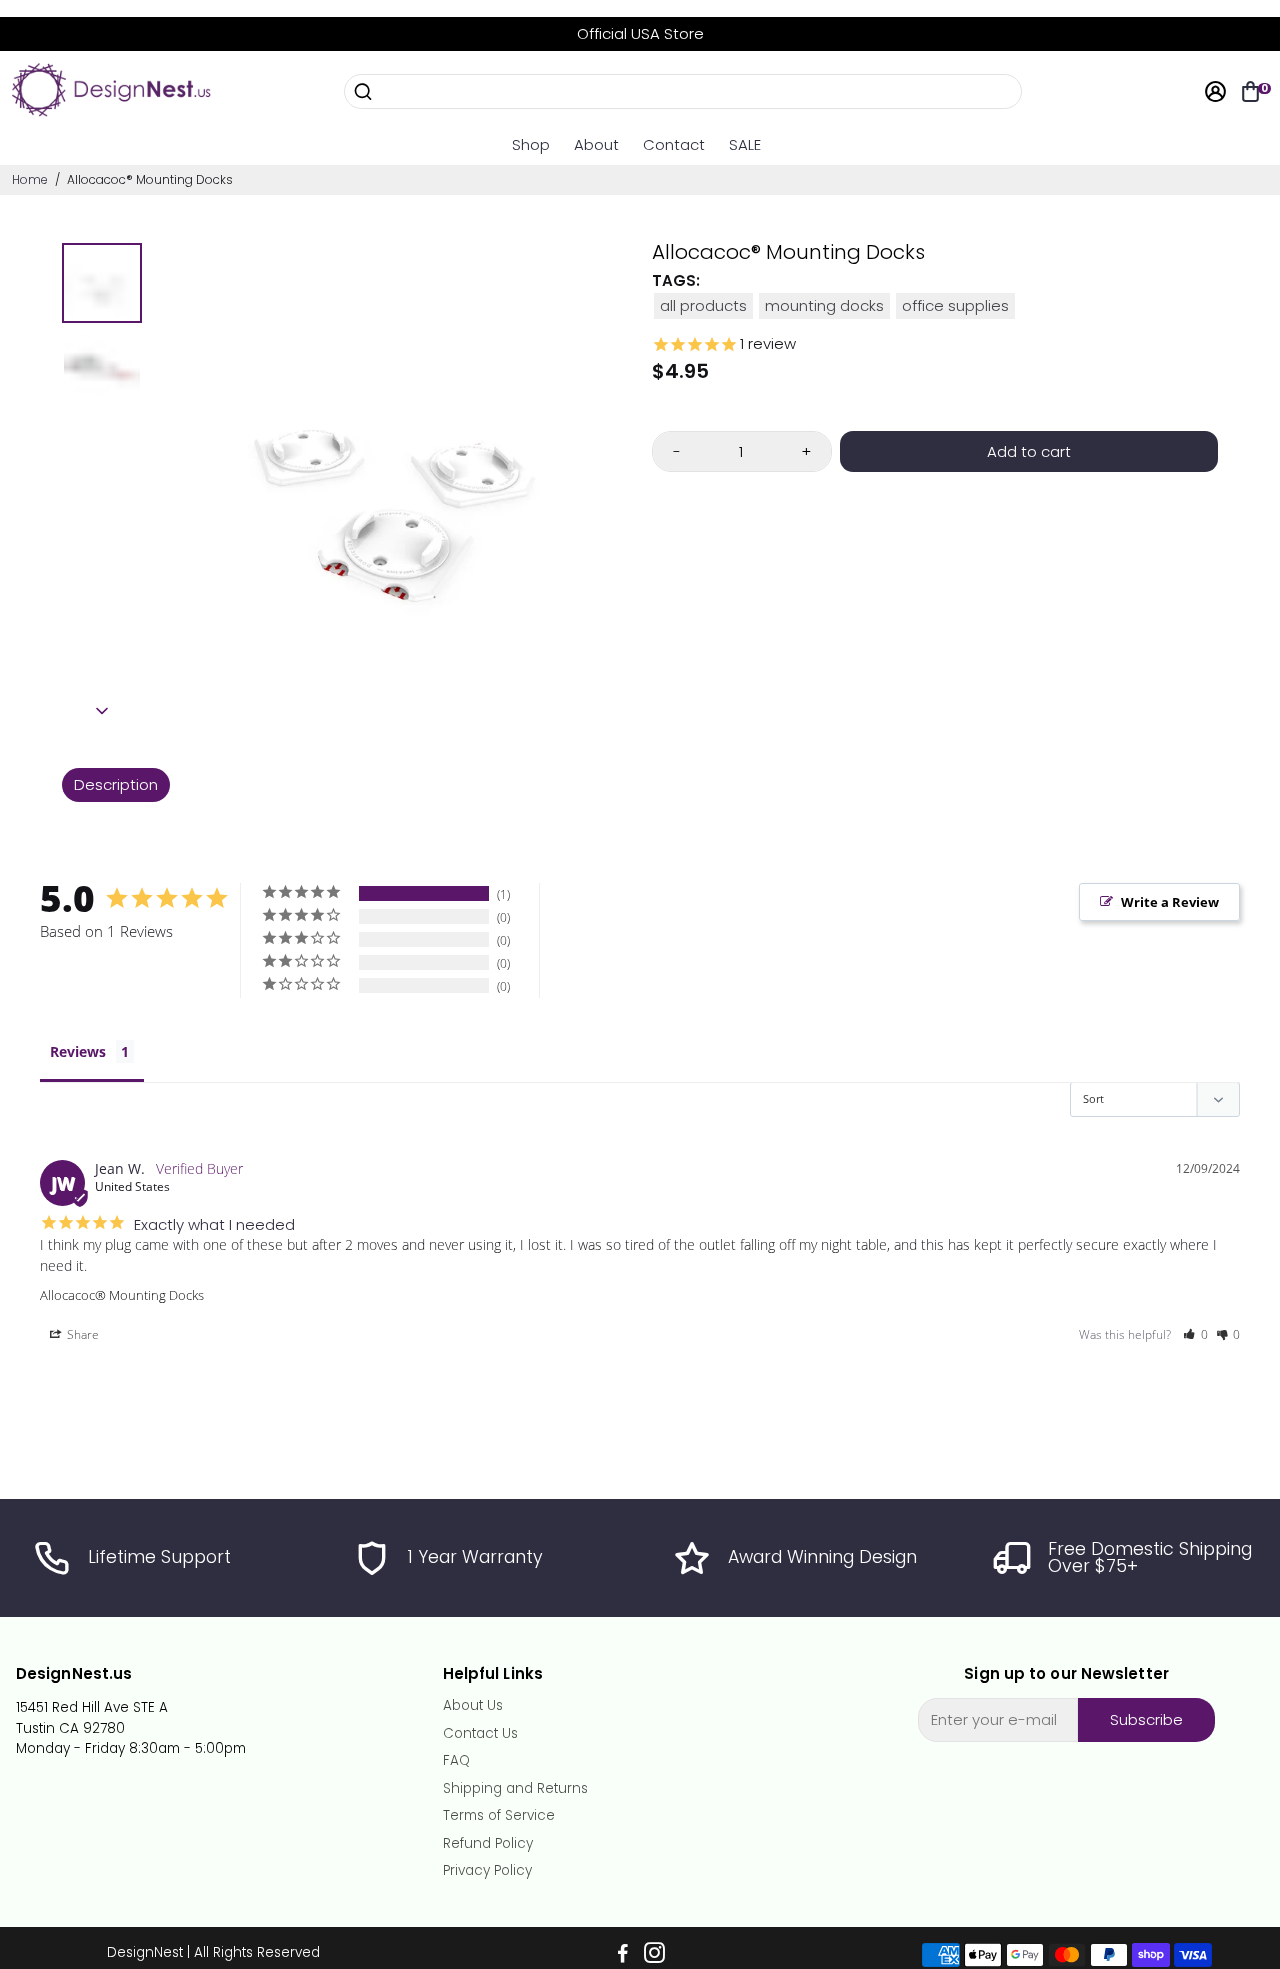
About (596, 144)
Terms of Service (499, 1816)
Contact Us (480, 1734)
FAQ (456, 1761)
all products (703, 305)
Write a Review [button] (1170, 902)
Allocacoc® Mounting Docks (122, 1295)
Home (30, 179)
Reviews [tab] (78, 1051)
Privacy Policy (487, 1871)
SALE (745, 144)
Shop (531, 144)
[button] (1195, 1334)
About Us (473, 1706)
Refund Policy (488, 1844)
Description (116, 784)
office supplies (955, 305)
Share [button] (81, 1334)
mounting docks (824, 305)
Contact (674, 144)
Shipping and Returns (515, 1789)
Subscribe (1146, 1719)
